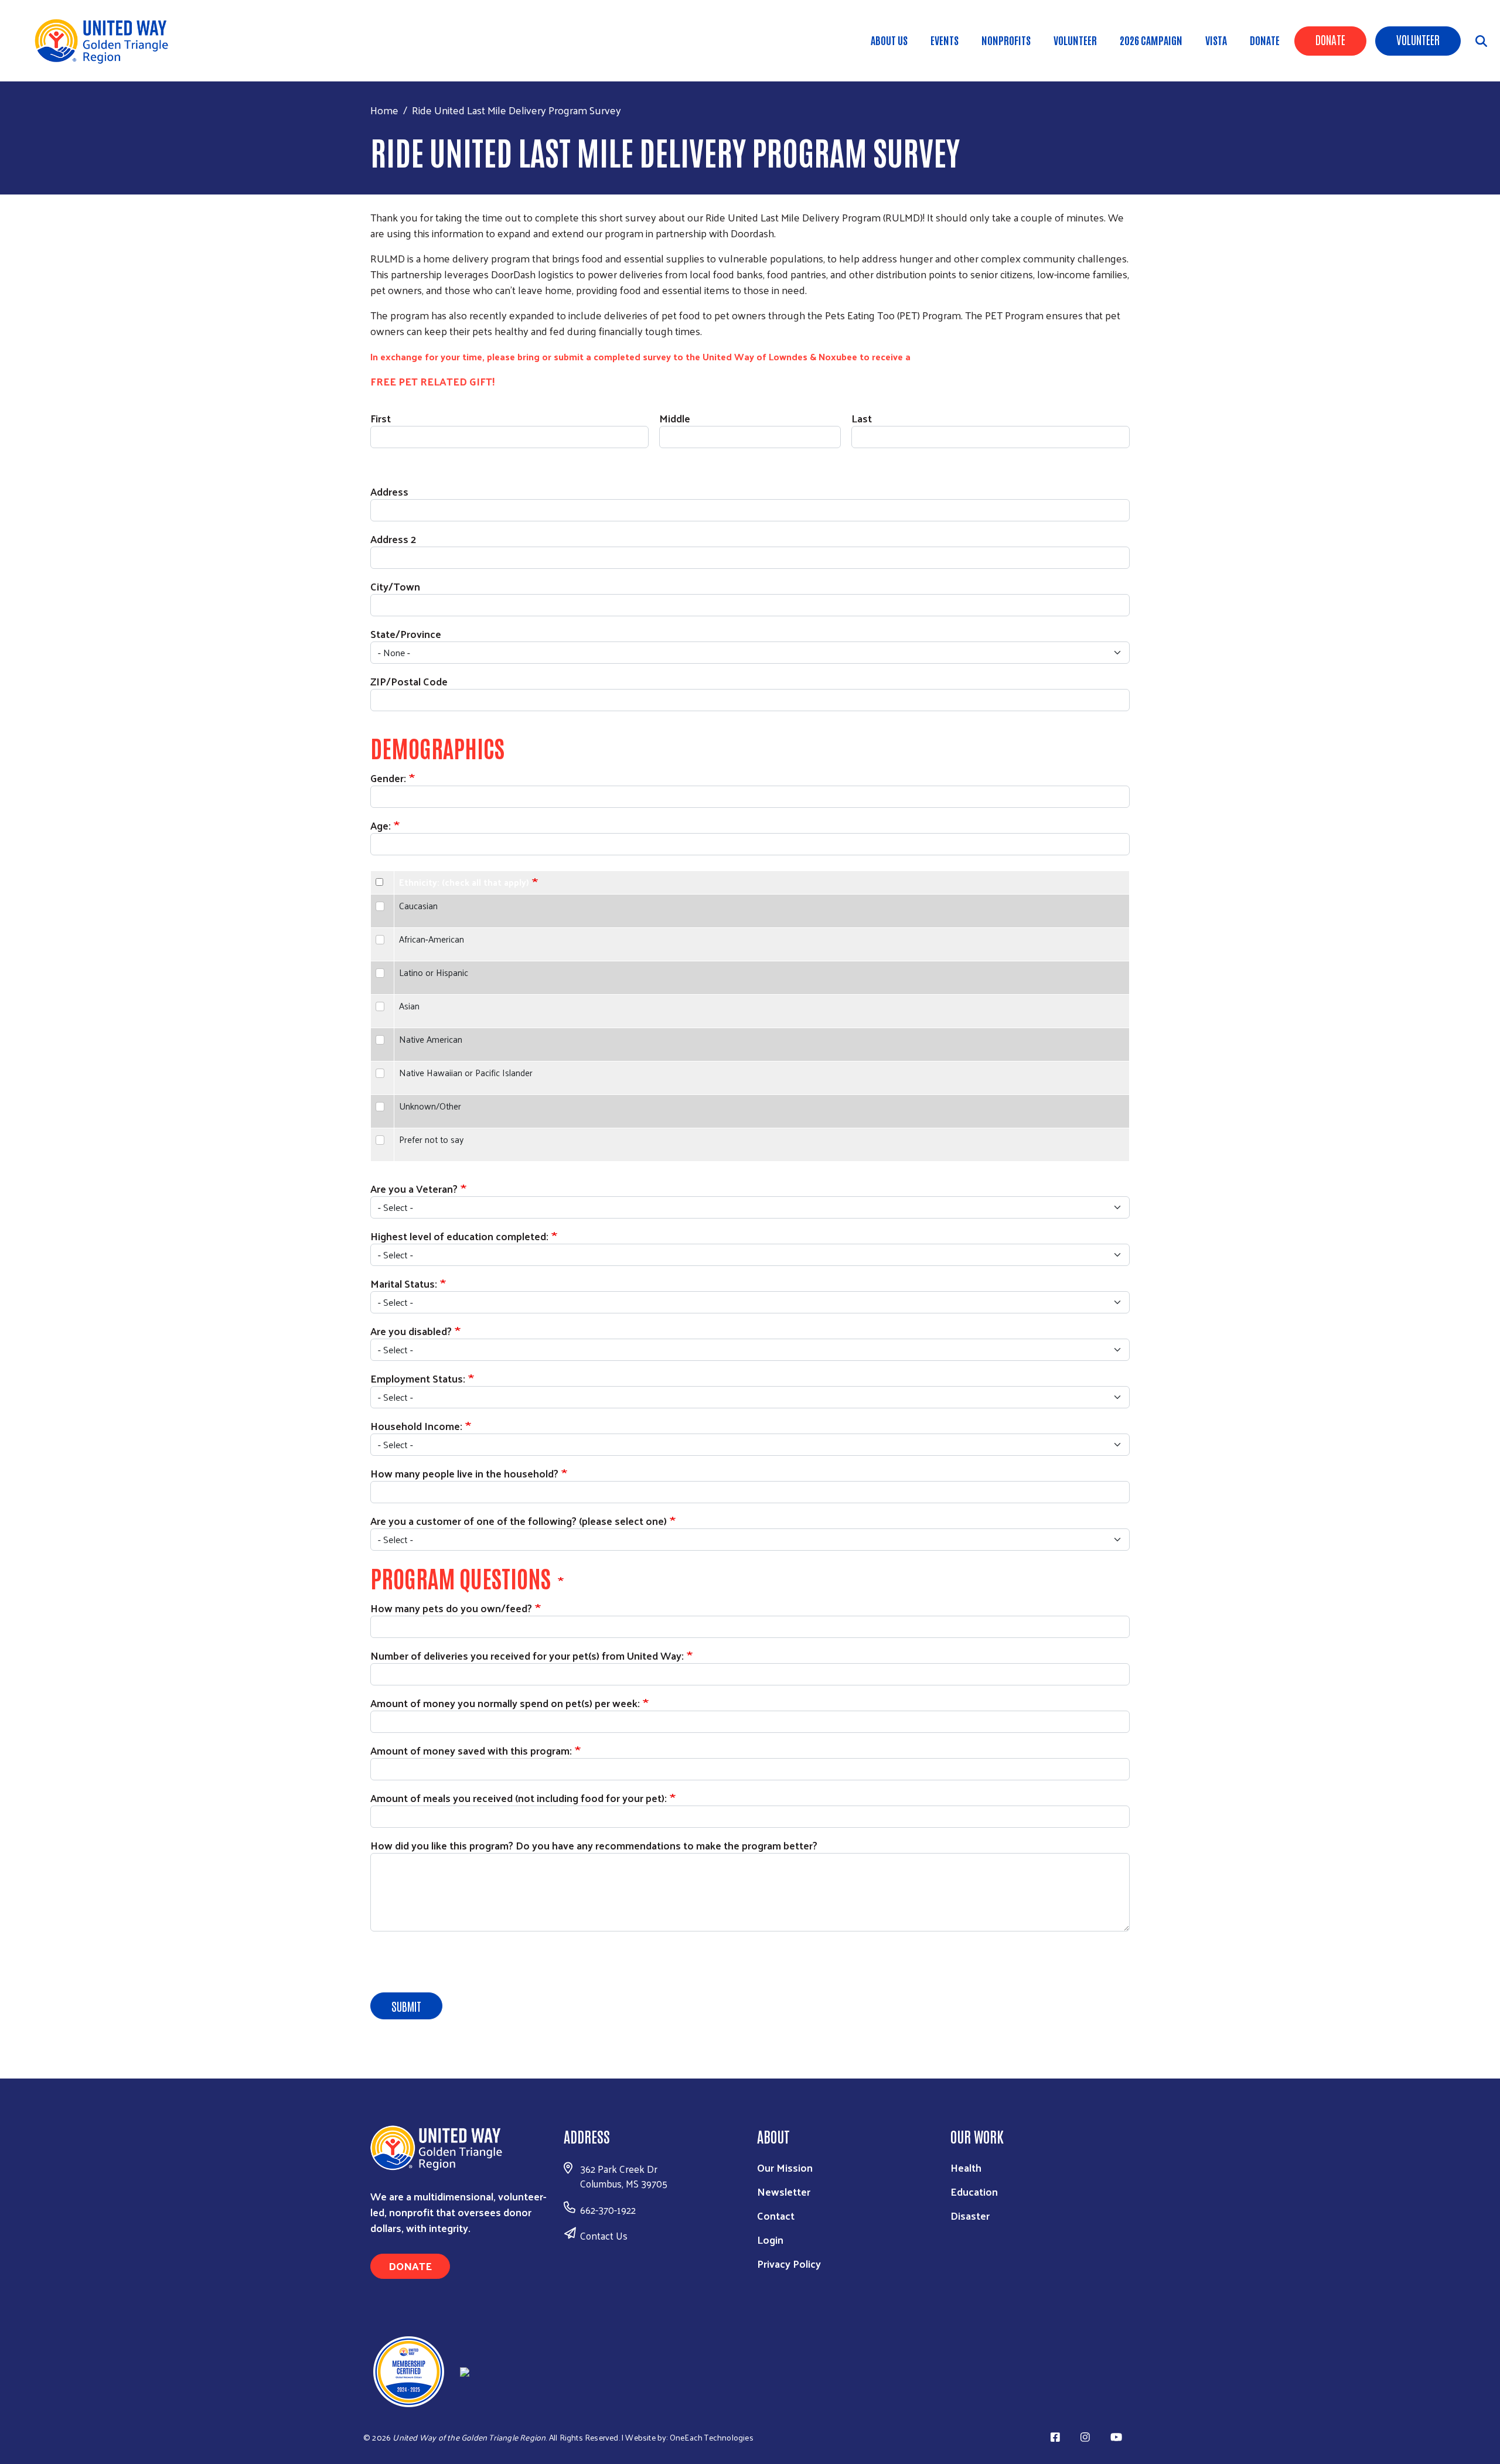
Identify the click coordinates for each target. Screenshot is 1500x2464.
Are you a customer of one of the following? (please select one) (519, 1521)
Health (966, 2167)
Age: (381, 825)
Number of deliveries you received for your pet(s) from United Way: (527, 1655)
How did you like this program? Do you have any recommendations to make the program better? (594, 1845)
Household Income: (416, 1426)
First (381, 418)
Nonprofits (1006, 40)
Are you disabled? (411, 1331)
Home (384, 110)
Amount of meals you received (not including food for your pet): (519, 1798)
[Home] (105, 41)
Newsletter (784, 2191)
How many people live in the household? (464, 1473)
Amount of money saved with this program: (471, 1750)
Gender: (388, 778)
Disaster (970, 2215)
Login (770, 2239)
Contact (776, 2215)
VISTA (1216, 40)
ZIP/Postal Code (409, 681)
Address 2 (393, 539)
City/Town (395, 586)
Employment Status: (418, 1378)
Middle (675, 418)
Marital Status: (404, 1283)
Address (389, 491)
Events (945, 40)
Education (974, 2191)
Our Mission (785, 2167)
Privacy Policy (789, 2263)
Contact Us (604, 2236)
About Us (889, 40)
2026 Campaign (1151, 40)
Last (862, 418)
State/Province (406, 634)
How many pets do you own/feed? (451, 1608)
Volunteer (1418, 39)
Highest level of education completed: (459, 1236)
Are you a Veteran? (414, 1188)
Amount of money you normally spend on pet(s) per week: (505, 1703)
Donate (1330, 39)
